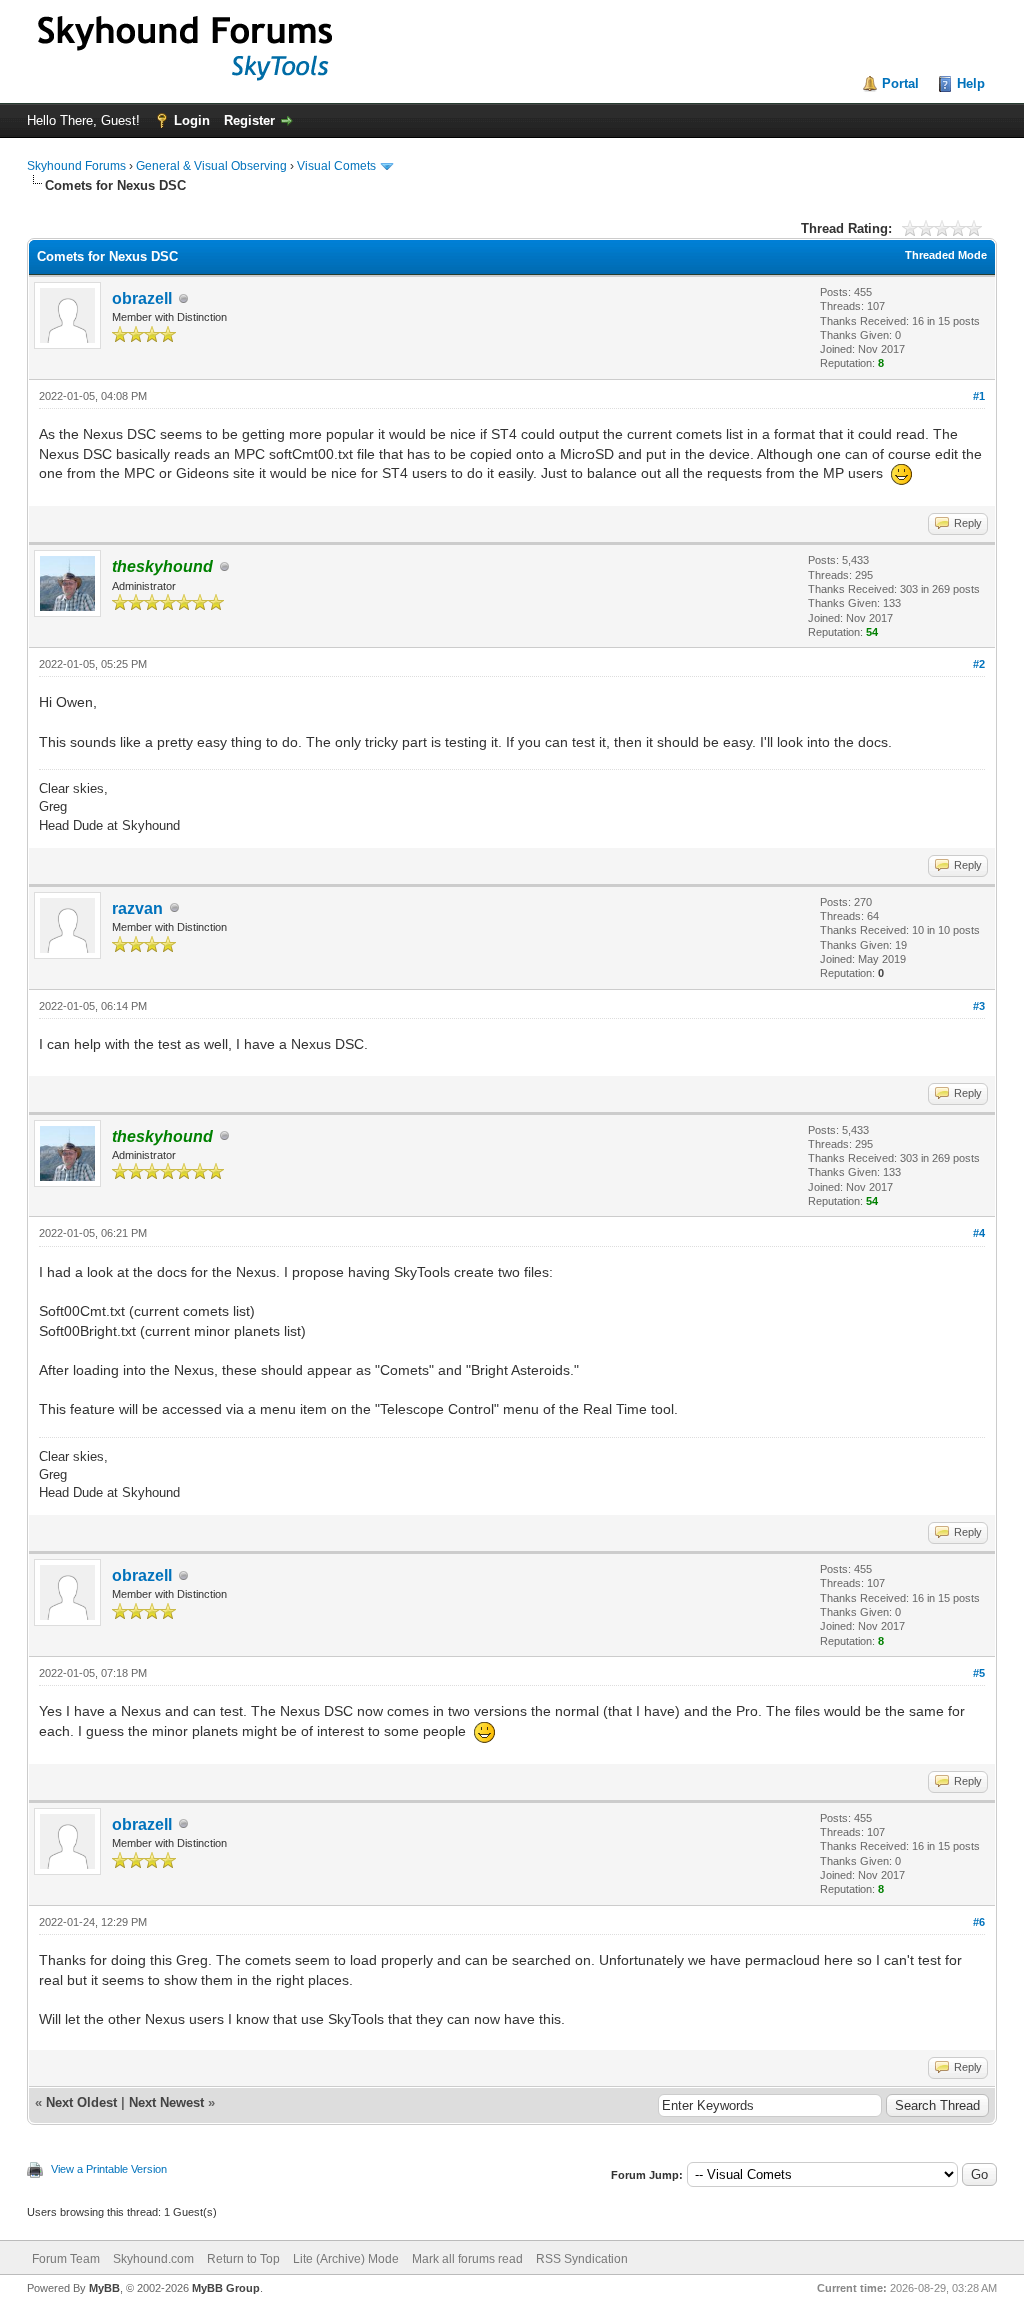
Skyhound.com (153, 2259)
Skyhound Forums (76, 166)
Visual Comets (336, 166)
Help (971, 83)
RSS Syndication (582, 2259)
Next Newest (166, 2102)
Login (192, 120)
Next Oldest (81, 2102)
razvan (137, 908)
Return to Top (243, 2259)
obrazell (142, 298)
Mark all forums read (467, 2259)
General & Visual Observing (211, 166)
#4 (979, 1233)
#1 (979, 396)
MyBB (104, 2288)
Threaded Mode (946, 255)
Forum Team (66, 2259)
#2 (979, 664)
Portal (900, 83)
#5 (979, 1673)
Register (249, 120)
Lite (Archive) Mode (346, 2259)
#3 (979, 1006)
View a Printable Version (109, 2169)
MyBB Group (226, 2288)
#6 (979, 1922)
